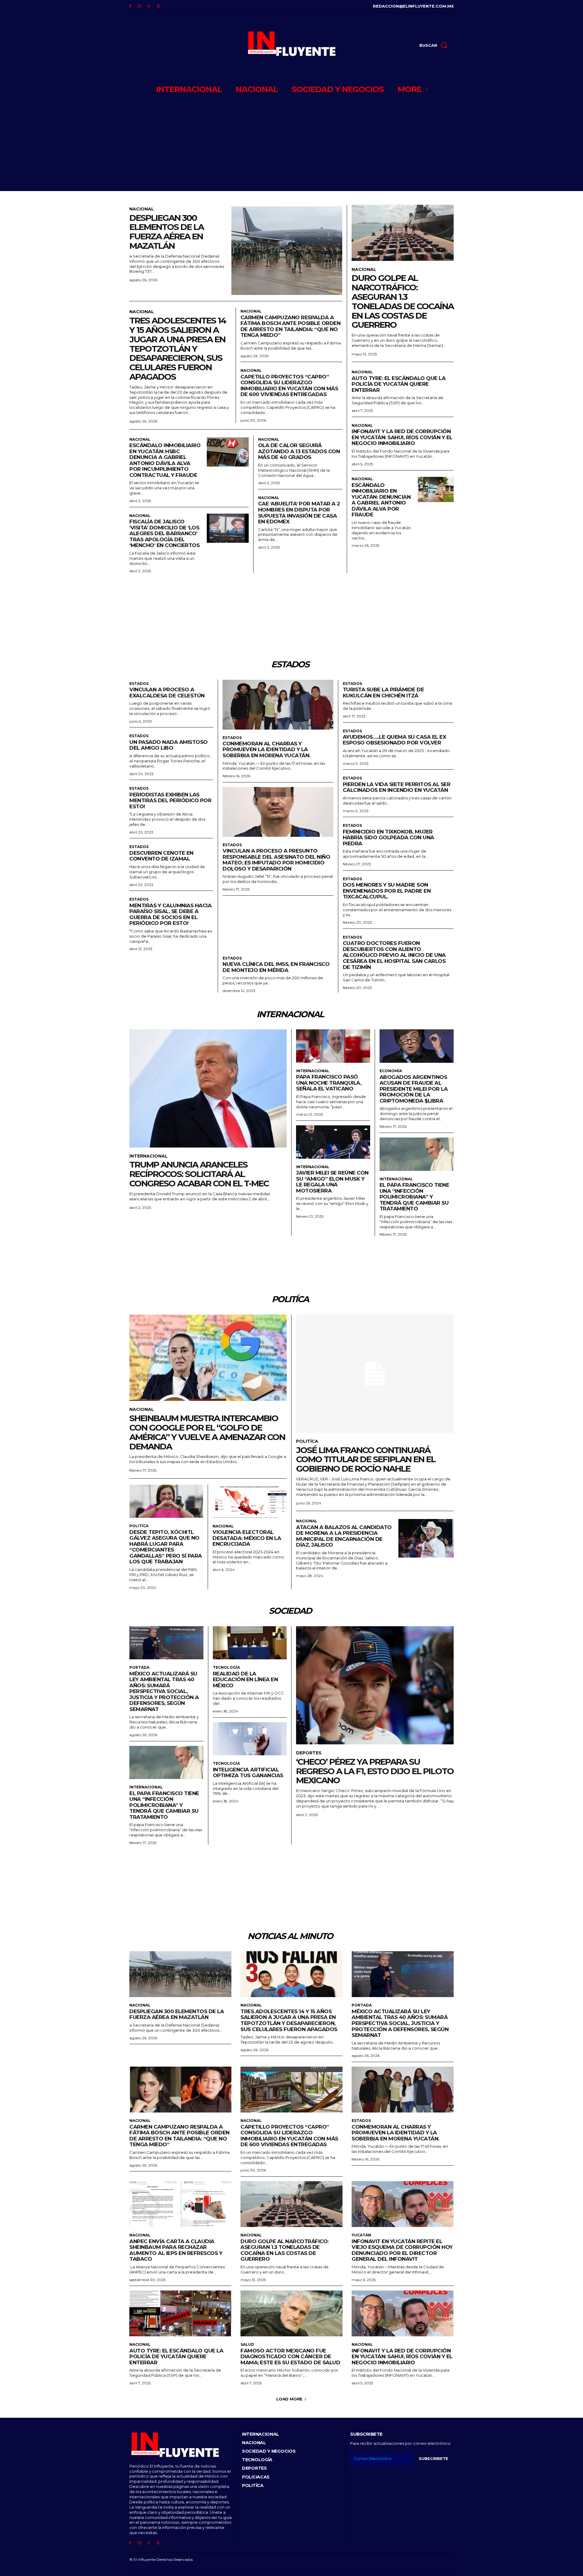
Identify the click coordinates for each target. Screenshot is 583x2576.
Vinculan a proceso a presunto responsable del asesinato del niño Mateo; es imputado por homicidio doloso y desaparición (276, 860)
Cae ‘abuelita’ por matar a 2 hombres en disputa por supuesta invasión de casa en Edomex (299, 513)
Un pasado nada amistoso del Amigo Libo (169, 745)
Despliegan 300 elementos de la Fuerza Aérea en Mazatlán (167, 232)
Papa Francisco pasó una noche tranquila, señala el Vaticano (329, 1083)
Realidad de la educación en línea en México (245, 1680)
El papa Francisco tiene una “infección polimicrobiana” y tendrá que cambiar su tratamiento (414, 1197)
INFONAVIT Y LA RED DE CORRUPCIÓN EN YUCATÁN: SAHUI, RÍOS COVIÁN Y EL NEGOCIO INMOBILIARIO (402, 437)
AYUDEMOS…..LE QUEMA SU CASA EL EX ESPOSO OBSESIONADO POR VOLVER (395, 740)
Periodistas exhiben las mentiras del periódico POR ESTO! (170, 801)
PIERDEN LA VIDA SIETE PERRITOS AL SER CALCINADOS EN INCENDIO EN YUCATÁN (397, 787)
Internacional (148, 1156)
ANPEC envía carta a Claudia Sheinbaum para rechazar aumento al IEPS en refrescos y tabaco (176, 2250)
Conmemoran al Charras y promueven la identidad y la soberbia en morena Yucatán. (266, 749)
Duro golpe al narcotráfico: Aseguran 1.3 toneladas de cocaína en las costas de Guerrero (403, 301)
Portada (139, 1668)
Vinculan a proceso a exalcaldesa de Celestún (167, 693)
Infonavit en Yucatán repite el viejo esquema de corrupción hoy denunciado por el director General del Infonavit (402, 2250)
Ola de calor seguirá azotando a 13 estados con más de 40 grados (299, 451)
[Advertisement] (291, 145)
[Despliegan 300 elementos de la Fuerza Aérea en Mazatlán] (287, 251)
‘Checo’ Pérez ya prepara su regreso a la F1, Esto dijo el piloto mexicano (375, 1771)
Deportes (309, 1753)
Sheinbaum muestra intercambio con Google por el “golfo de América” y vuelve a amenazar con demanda (207, 1432)
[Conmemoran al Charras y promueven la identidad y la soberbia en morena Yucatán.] (278, 705)
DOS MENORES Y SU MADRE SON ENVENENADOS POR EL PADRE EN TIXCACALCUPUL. (387, 891)
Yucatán (361, 2235)
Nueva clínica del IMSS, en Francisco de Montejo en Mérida (276, 967)
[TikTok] (149, 6)
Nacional (142, 209)
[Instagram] (140, 6)
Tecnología (226, 1668)
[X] (158, 6)
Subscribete (433, 2458)
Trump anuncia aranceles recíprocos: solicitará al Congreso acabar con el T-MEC (199, 1174)
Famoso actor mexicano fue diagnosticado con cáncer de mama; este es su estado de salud (290, 2357)
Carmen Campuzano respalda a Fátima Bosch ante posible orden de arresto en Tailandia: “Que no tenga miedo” (291, 326)
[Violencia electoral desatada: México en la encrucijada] (250, 1501)
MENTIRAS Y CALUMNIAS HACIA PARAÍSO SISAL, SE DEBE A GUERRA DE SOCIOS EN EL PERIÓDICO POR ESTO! (170, 914)
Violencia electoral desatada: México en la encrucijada (247, 1538)
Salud (247, 2345)
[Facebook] (130, 6)
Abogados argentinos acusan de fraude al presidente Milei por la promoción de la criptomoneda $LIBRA (414, 1089)
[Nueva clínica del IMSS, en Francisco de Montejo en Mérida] (278, 925)
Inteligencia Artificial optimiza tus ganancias (248, 1773)
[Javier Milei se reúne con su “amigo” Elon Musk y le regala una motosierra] (333, 1142)
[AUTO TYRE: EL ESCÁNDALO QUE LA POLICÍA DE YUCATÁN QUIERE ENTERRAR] (180, 2313)
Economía (391, 1071)
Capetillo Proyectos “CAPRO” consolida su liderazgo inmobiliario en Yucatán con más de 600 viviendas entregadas (289, 386)
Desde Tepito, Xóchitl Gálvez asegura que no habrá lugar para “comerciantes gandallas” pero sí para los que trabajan (166, 1547)
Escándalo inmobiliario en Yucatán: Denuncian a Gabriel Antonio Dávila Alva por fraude (381, 500)
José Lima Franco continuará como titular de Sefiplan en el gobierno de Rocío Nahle (366, 1459)
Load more (289, 2399)
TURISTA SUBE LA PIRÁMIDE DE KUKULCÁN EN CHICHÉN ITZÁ (384, 693)
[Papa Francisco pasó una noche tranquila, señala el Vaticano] (333, 1046)
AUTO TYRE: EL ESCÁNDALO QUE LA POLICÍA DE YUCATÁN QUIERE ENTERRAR (399, 384)
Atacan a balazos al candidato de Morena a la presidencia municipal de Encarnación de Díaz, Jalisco (344, 1536)
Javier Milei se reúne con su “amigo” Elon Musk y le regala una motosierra (332, 1182)
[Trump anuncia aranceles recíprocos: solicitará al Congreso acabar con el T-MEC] (208, 1088)
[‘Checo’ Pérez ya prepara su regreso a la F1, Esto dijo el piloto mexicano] (375, 1685)
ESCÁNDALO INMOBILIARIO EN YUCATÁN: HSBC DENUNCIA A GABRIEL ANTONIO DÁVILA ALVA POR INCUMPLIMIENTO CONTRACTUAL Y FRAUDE (165, 460)
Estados (139, 684)
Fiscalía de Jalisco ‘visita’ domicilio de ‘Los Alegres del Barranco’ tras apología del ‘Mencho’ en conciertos (164, 533)
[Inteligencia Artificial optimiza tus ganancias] (250, 1739)
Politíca (139, 1526)
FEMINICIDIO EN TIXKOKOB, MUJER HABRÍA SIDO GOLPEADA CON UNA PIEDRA (389, 838)
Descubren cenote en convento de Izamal (161, 856)
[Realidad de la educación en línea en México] (250, 1643)
